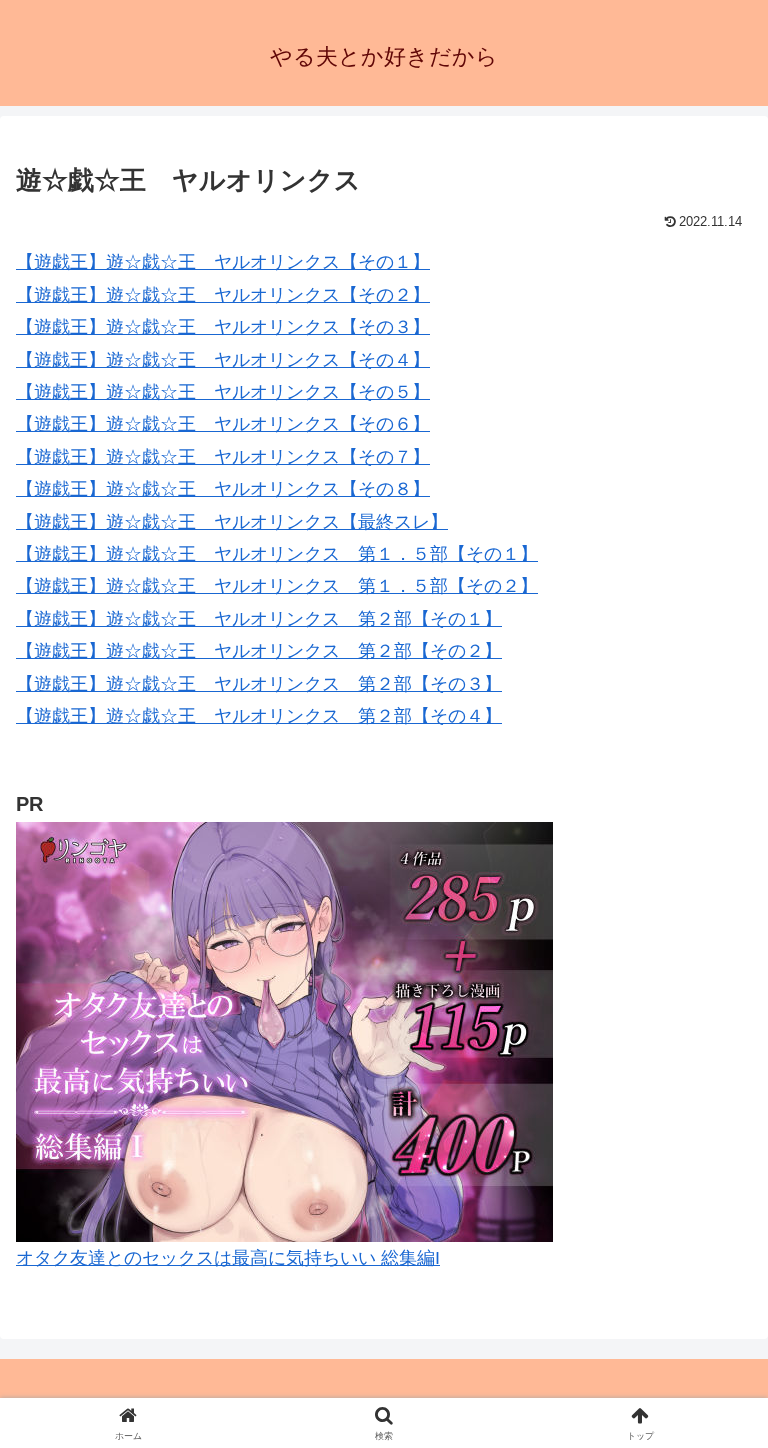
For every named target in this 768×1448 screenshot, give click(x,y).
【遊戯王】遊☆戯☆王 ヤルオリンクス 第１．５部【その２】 (277, 586)
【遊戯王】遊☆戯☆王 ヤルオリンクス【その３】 (223, 327)
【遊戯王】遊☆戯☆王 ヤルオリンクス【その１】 (223, 262)
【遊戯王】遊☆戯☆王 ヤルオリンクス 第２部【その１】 (259, 619)
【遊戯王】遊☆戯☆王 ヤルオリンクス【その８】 (223, 489)
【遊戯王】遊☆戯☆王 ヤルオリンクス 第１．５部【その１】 (277, 554)
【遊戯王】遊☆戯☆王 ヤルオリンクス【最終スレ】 (232, 522)
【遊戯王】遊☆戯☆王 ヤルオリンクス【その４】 (223, 360)
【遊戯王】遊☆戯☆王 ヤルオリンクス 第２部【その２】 (259, 651)
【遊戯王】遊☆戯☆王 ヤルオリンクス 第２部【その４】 (259, 716)
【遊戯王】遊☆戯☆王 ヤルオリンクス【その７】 (223, 457)
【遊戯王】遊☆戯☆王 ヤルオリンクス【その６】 (223, 424)
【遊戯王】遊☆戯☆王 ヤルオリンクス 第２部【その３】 (259, 684)
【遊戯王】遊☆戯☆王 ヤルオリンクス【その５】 (223, 392)
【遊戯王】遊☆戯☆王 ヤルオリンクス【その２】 (223, 295)
